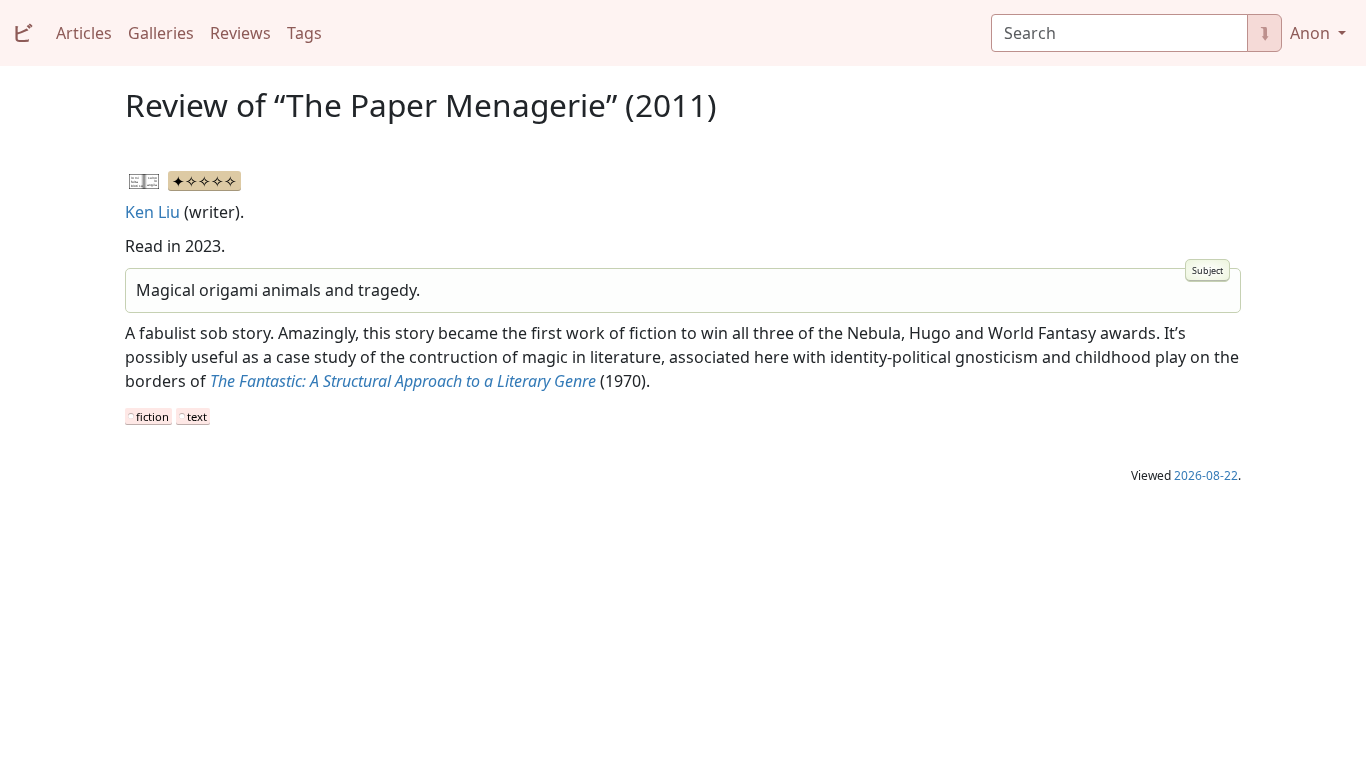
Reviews (240, 33)
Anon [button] (1312, 33)
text (197, 416)
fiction (152, 416)
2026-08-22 (1206, 475)
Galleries (161, 33)
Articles (84, 33)
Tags (304, 33)
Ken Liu (152, 212)
